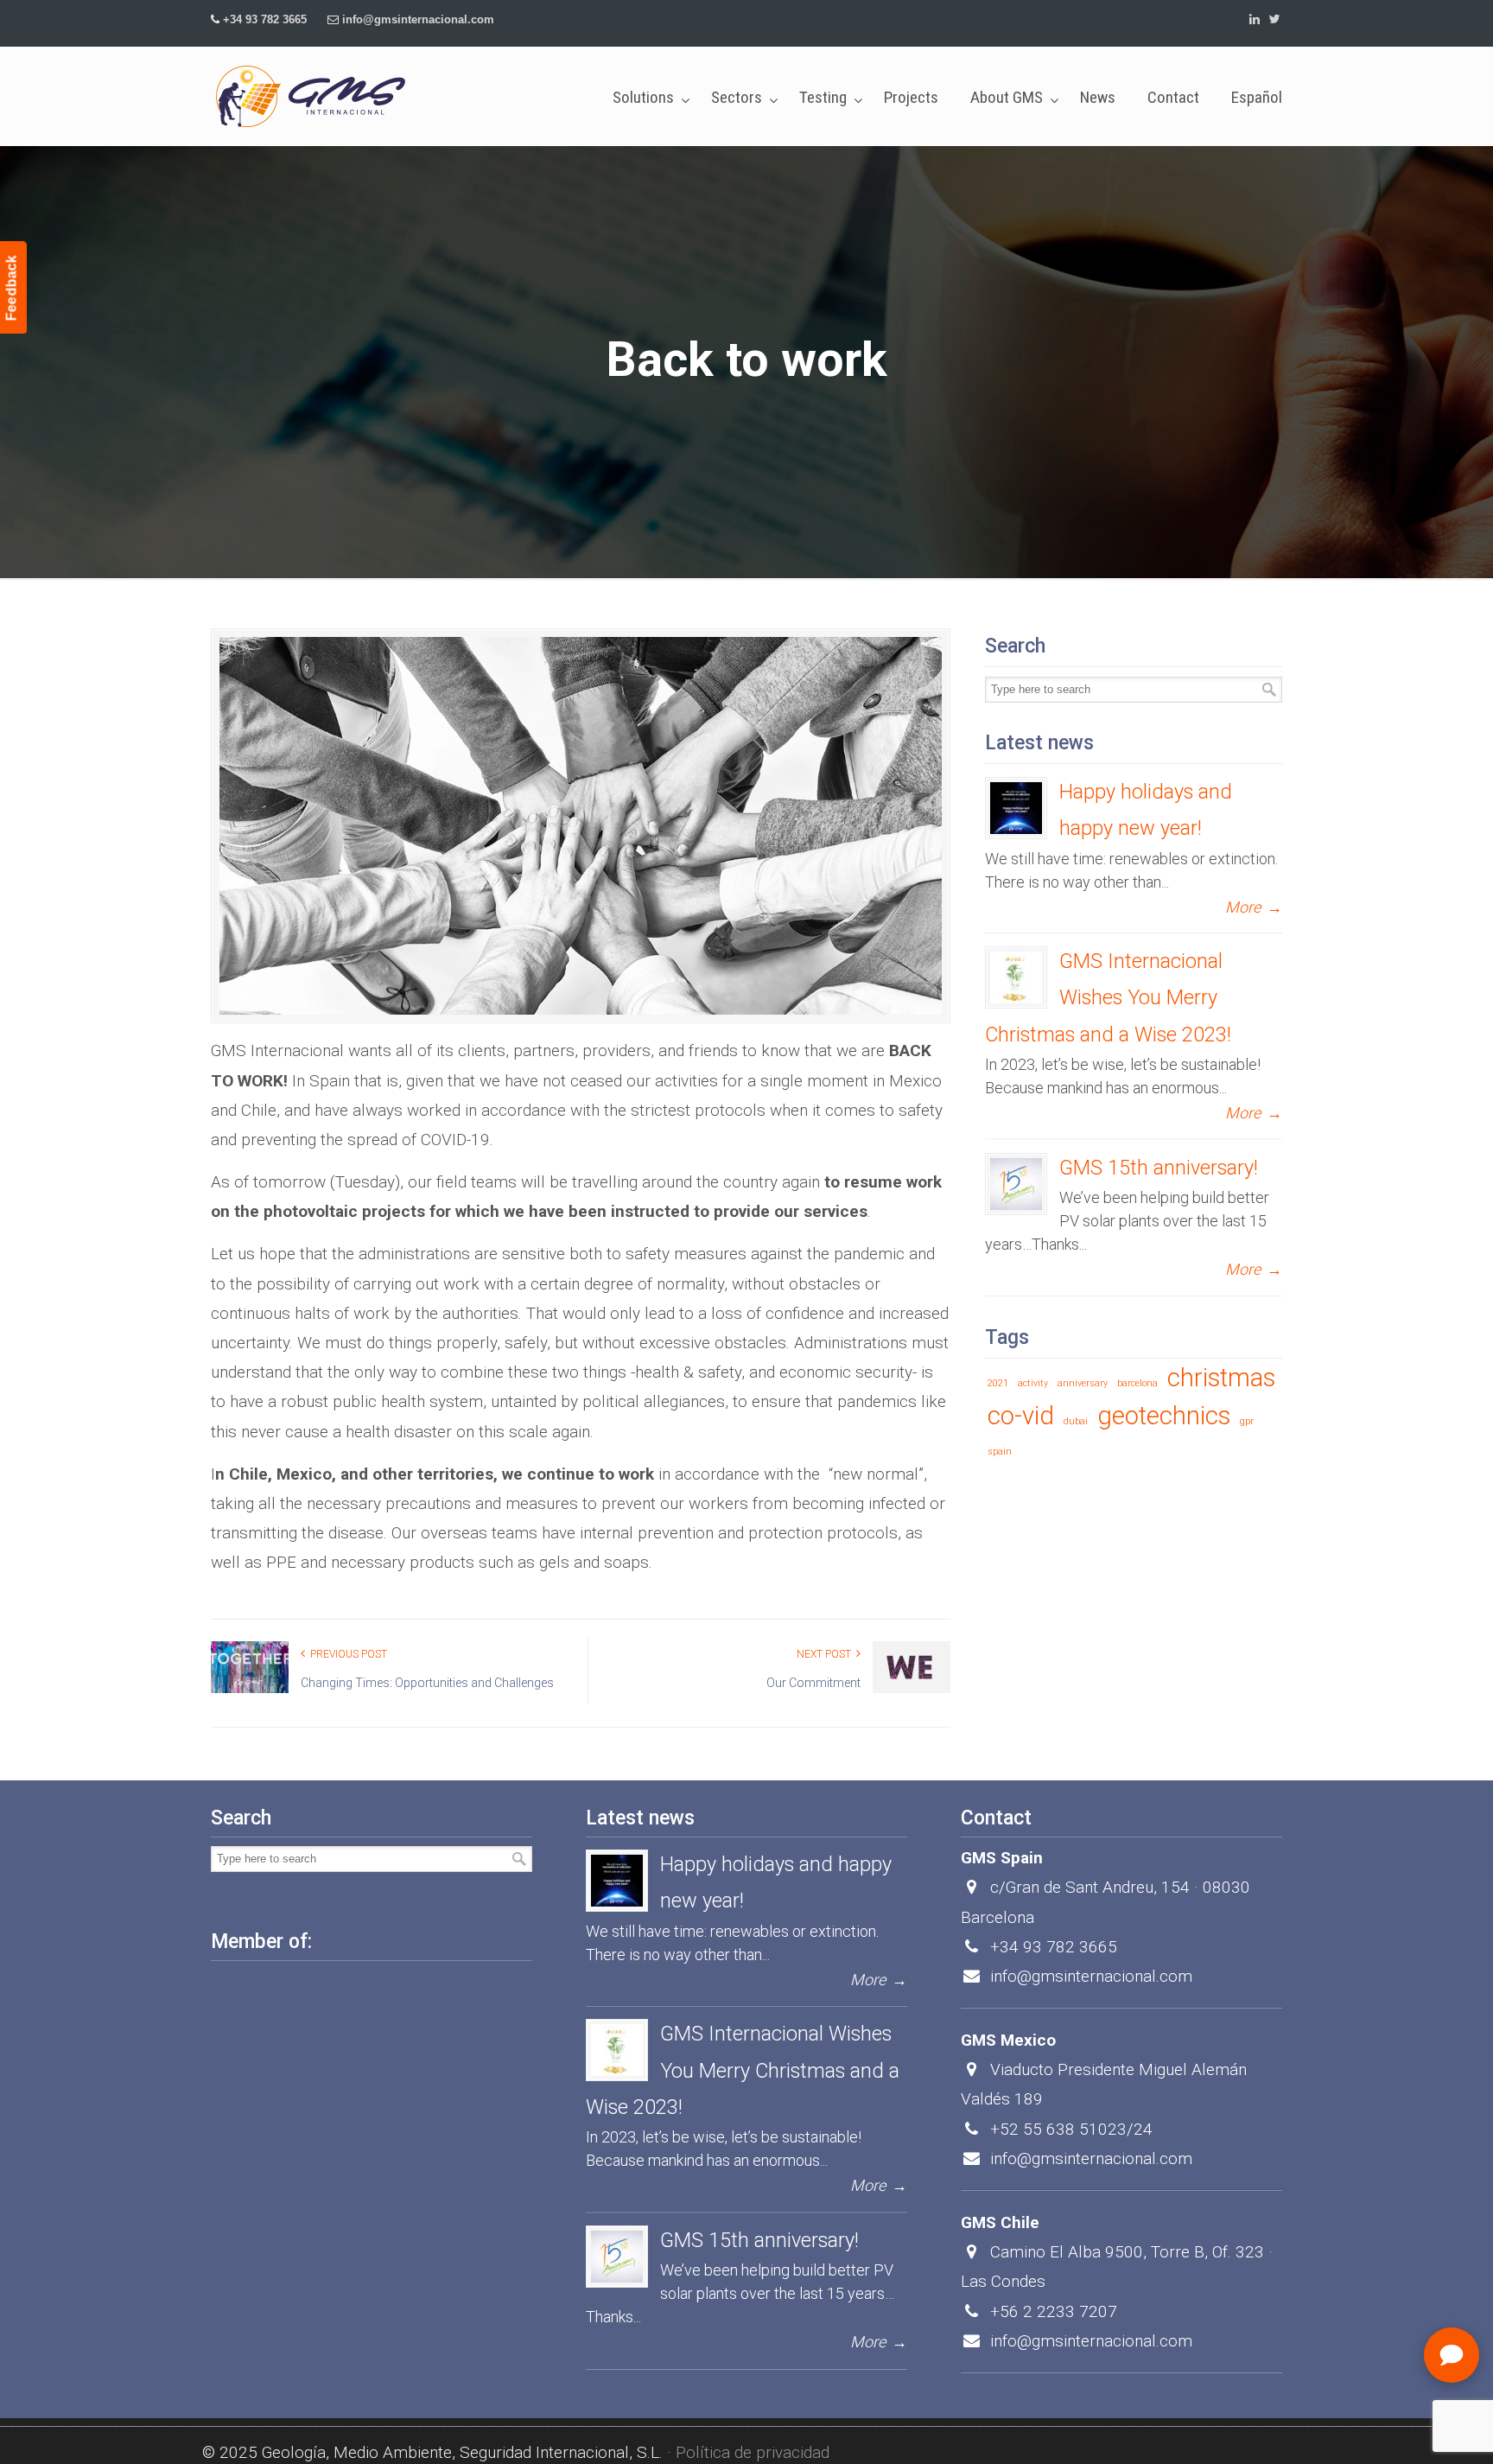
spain (1000, 1452)
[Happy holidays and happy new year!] (1016, 808)
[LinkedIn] (1255, 19)
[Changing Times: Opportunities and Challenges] (250, 1690)
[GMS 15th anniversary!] (1016, 1184)
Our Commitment (813, 1683)
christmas (1221, 1378)
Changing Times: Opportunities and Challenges (427, 1683)
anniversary (1083, 1383)
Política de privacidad (753, 2452)
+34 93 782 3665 (265, 19)
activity (1033, 1383)
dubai (1076, 1421)
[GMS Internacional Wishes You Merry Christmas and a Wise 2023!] (1016, 977)
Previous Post (346, 1654)
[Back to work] (581, 826)
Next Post (826, 1654)
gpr (1247, 1421)
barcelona (1137, 1383)
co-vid (1021, 1416)
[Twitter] (1274, 19)
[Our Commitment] (912, 1690)
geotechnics (1164, 1416)
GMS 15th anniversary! (1159, 1168)
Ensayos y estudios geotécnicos (311, 96)
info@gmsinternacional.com (418, 19)
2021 (998, 1383)
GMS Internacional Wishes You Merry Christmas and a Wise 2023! (1108, 997)
